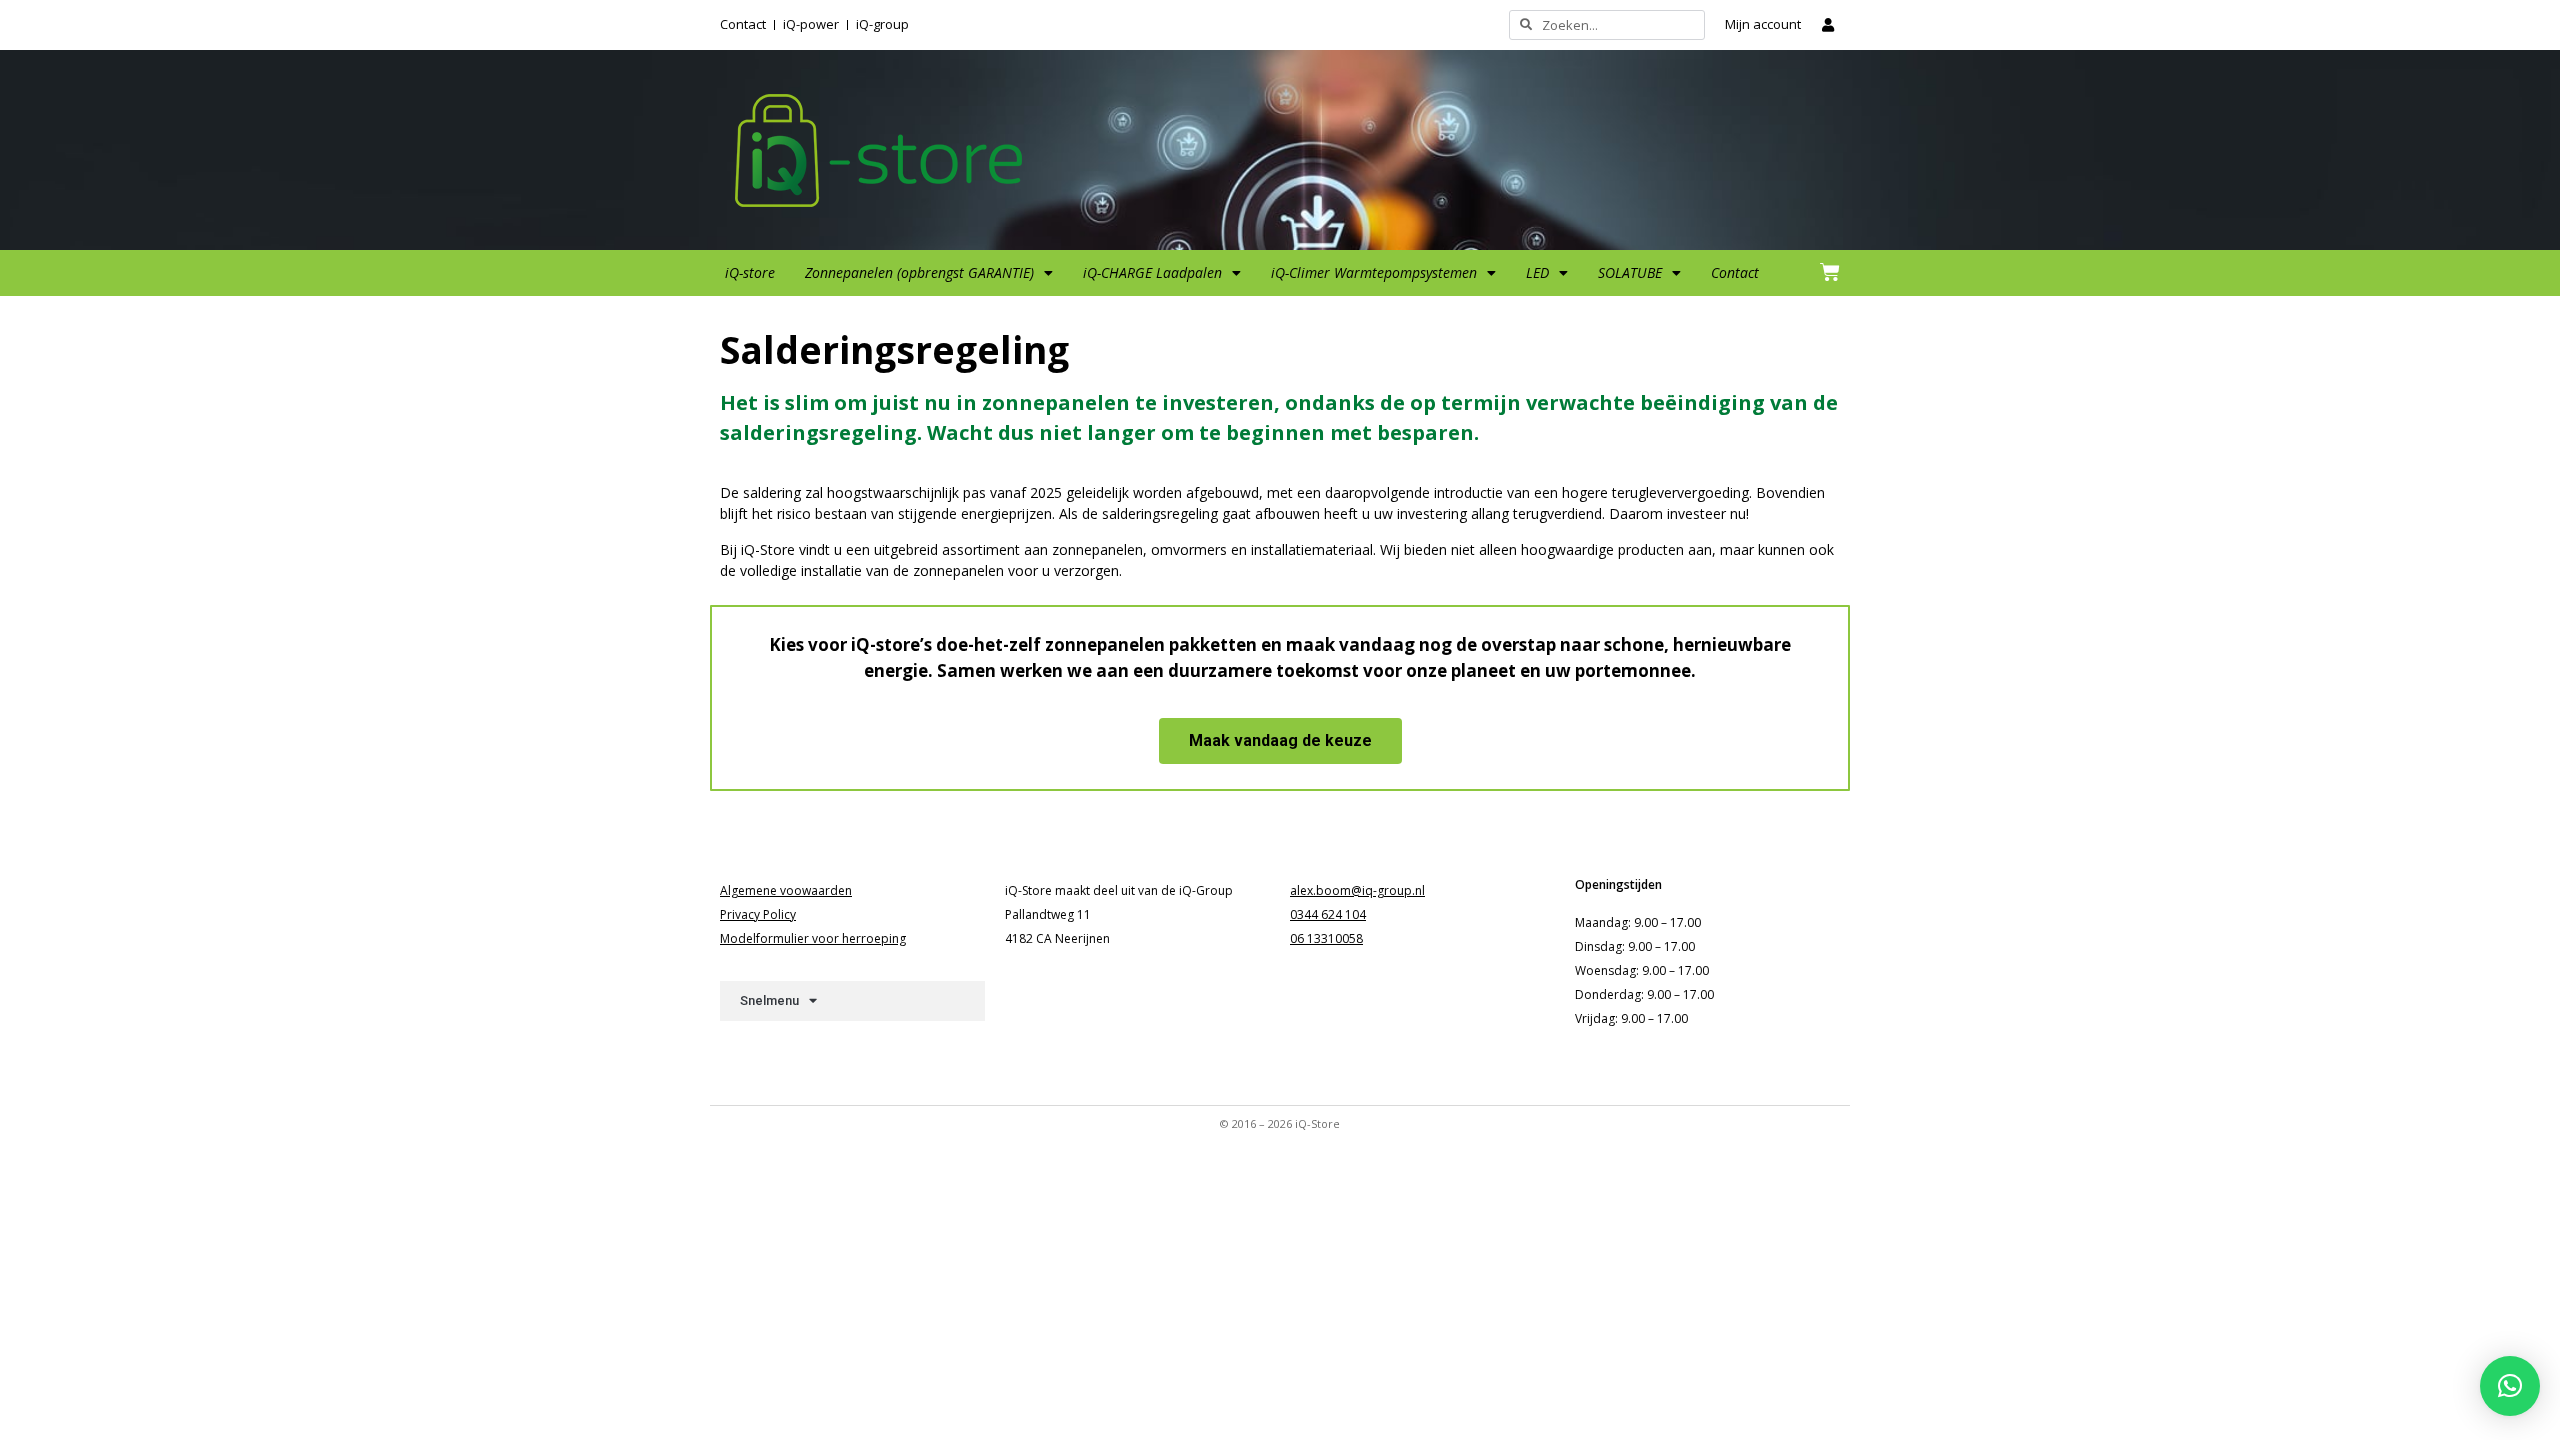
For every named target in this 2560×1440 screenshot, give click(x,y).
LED (1537, 272)
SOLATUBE (1630, 272)
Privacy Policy (758, 914)
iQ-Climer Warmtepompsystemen (1374, 272)
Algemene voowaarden (786, 890)
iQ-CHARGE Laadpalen (1152, 272)
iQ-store (750, 272)
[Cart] (1830, 272)
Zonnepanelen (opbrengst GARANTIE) (919, 272)
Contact (1735, 272)
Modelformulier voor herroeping (813, 938)
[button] (2510, 1386)
